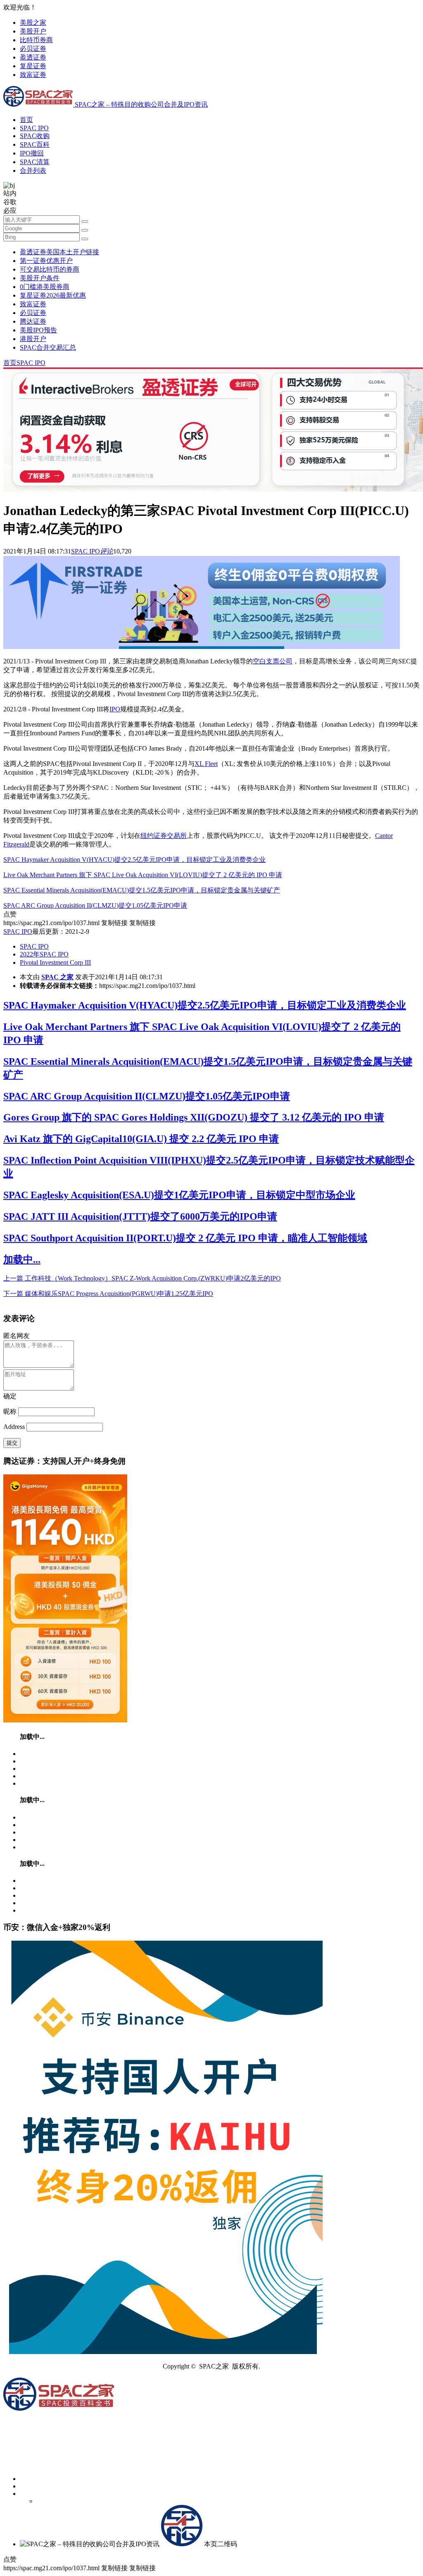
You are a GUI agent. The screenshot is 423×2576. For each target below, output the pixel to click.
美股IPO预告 (38, 330)
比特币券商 (36, 40)
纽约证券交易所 (164, 836)
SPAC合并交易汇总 (48, 347)
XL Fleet (206, 764)
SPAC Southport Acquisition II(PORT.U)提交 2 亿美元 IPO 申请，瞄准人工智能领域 (185, 1238)
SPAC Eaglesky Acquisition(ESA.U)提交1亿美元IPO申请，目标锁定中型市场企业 (179, 1195)
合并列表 (33, 171)
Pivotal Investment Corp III (55, 962)
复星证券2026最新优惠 (53, 295)
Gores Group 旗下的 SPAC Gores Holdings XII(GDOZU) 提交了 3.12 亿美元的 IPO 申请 (194, 1117)
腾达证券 (33, 321)
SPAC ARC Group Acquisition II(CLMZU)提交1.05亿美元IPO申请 (95, 905)
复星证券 (33, 66)
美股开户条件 (40, 278)
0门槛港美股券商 (45, 287)
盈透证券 (33, 57)
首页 (26, 120)
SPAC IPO (34, 128)
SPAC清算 (35, 162)
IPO (115, 709)
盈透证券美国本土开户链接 (59, 252)
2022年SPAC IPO (44, 954)
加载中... (22, 1259)
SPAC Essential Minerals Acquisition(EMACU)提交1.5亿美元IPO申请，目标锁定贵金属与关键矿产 (142, 890)
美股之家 (33, 23)
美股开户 (33, 31)
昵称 (10, 1411)
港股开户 (33, 339)
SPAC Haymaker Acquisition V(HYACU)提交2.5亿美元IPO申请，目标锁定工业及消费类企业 (134, 860)
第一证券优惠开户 (46, 261)
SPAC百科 (35, 144)
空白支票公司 (273, 661)
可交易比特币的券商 (50, 269)
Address (15, 1427)
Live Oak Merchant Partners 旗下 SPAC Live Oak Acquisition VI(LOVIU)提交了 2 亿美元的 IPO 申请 (143, 875)
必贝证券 (33, 49)
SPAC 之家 (57, 977)
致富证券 (33, 75)
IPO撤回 (32, 153)
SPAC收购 (35, 136)
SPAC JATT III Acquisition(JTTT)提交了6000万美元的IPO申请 (140, 1216)
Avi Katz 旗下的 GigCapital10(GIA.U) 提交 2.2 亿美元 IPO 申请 (141, 1139)
